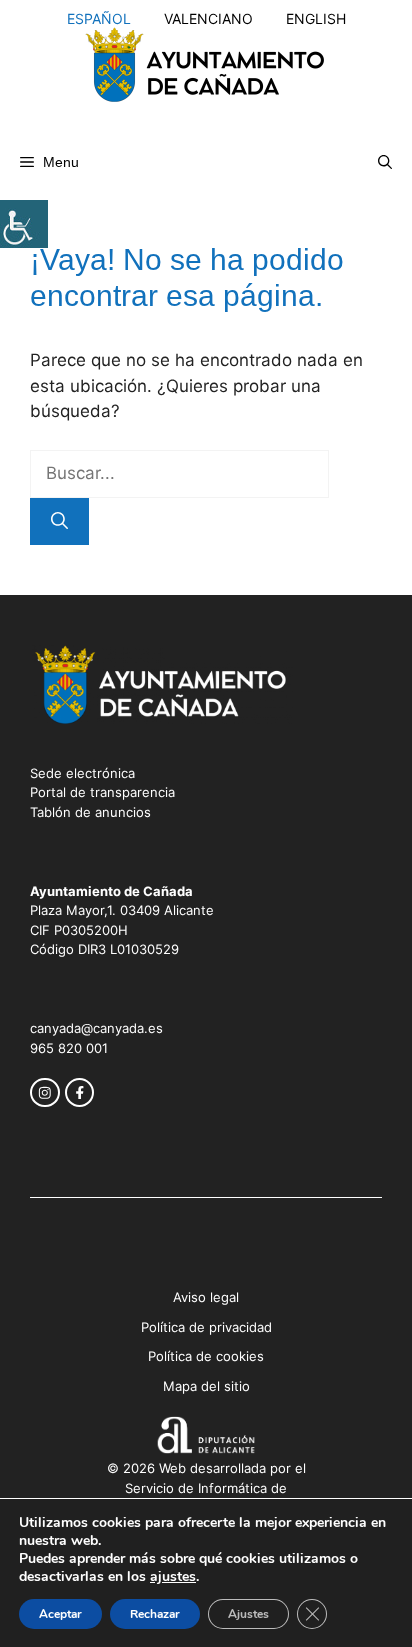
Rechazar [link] (155, 1614)
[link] (24, 224)
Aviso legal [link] (206, 1297)
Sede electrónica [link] (82, 773)
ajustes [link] (173, 1577)
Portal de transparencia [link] (102, 792)
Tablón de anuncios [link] (90, 812)
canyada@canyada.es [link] (96, 1028)
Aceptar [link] (60, 1614)
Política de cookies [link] (206, 1356)
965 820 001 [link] (69, 1048)
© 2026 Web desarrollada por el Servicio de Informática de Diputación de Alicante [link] (206, 1487)
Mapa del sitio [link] (206, 1386)
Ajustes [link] (248, 1614)
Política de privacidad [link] (206, 1327)
